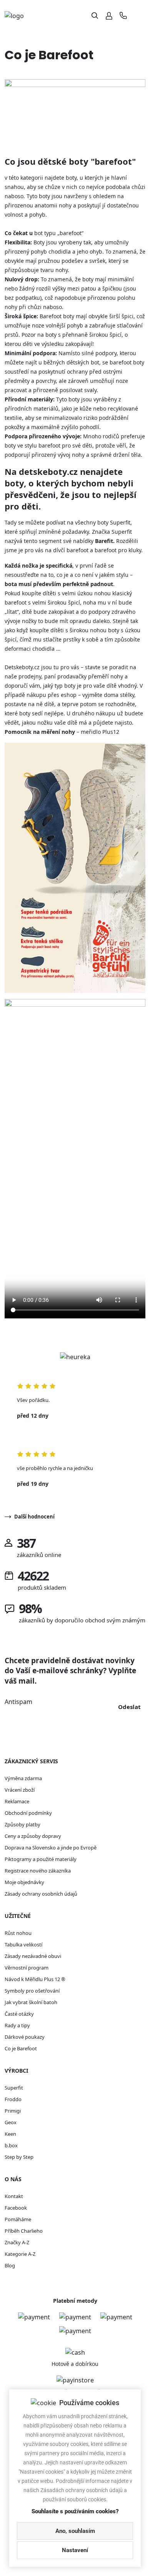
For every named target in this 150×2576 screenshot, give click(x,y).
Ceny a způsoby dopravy (33, 1836)
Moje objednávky (24, 1882)
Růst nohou (18, 1933)
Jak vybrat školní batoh (31, 2002)
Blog (10, 2265)
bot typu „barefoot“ (59, 233)
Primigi (13, 2111)
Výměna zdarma (23, 1778)
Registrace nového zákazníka (38, 1871)
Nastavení (75, 2550)
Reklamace (17, 1801)
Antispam (18, 1702)
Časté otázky (19, 2014)
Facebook (16, 2208)
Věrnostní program (27, 1968)
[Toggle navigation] (139, 16)
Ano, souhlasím (75, 2531)
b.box (11, 2145)
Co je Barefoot (21, 2048)
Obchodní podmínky (28, 1813)
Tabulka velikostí (23, 1945)
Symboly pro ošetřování (32, 1991)
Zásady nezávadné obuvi (33, 1956)
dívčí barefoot (71, 550)
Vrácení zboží (20, 1790)
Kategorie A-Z (20, 2254)
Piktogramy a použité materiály (41, 1859)
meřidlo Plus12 (100, 732)
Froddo (13, 2099)
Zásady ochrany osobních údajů (41, 1894)
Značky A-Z (17, 2242)
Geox (11, 2122)
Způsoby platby (22, 1824)
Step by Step (19, 2157)
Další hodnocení (34, 1517)
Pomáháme (18, 2219)
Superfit (14, 2088)
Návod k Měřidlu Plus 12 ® (35, 1979)
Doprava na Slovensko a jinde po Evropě (51, 1848)
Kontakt (14, 2196)
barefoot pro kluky (118, 550)
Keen (10, 2134)
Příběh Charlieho (24, 2231)
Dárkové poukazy (25, 2037)
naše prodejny (23, 676)
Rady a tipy (17, 2025)
